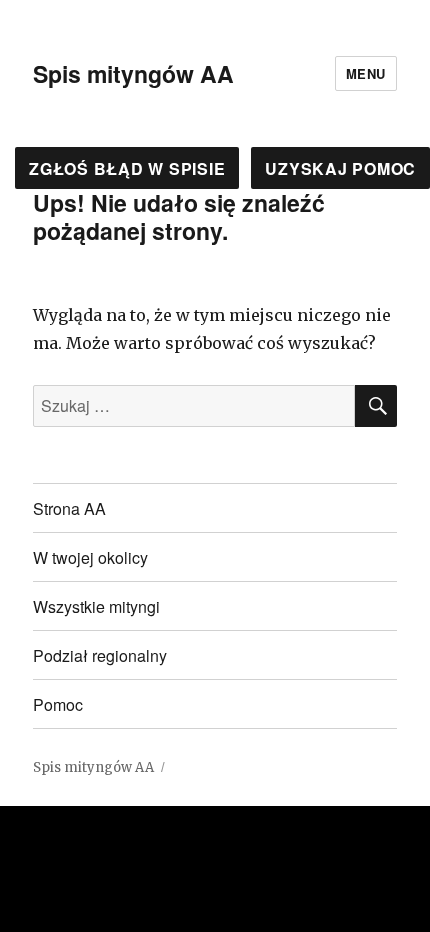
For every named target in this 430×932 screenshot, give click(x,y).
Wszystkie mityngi (96, 606)
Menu (366, 73)
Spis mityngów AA (133, 73)
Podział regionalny (100, 655)
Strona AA (69, 508)
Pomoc (58, 704)
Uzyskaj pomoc (340, 168)
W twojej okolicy (90, 557)
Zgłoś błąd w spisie (127, 168)
